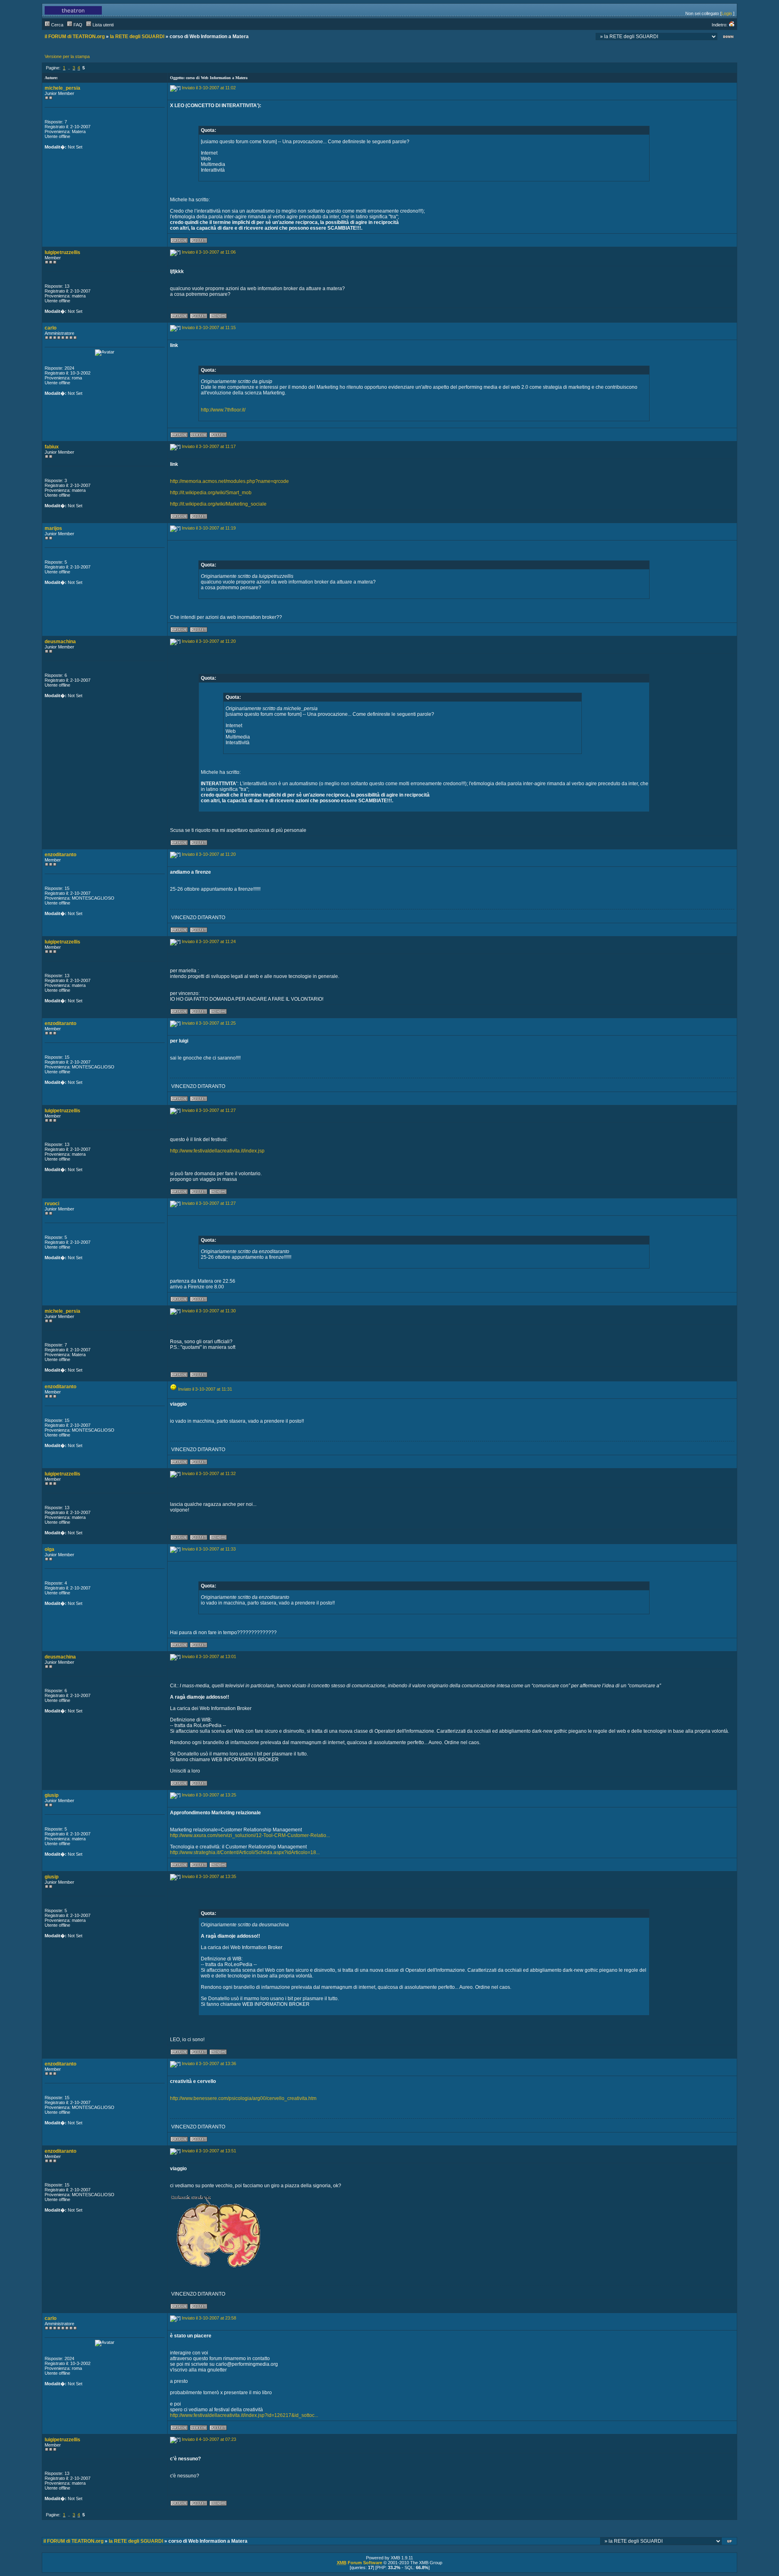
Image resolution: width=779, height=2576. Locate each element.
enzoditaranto (60, 855)
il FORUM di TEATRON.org (75, 37)
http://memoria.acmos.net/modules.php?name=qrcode (229, 481)
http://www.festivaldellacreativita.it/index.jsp (217, 1151)
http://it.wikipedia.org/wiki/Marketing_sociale (218, 504)
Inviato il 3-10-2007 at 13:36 (209, 2063)
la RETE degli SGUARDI (137, 37)
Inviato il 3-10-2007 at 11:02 (209, 88)
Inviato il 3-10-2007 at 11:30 (209, 1311)
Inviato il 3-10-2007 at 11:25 (209, 1023)
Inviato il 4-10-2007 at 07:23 (209, 2439)
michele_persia (62, 88)
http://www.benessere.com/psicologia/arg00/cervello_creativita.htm (243, 2098)
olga (49, 1549)
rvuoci (52, 1204)
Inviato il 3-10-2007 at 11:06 (209, 252)
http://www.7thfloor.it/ (223, 410)
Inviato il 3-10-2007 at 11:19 (209, 528)
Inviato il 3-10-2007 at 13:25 (209, 1795)
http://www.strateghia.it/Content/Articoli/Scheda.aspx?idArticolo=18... (245, 1852)
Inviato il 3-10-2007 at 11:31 (205, 1389)
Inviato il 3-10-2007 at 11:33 (209, 1549)
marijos (53, 528)
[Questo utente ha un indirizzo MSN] (218, 317)
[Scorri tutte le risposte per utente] (199, 242)
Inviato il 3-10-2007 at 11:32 (209, 1473)
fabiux (52, 447)
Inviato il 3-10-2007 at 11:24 (209, 941)
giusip (52, 1795)
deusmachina (60, 642)
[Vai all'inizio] (730, 2542)
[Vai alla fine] (728, 38)
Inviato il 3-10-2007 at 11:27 (209, 1110)
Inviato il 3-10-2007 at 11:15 (209, 327)
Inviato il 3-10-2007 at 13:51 (209, 2151)
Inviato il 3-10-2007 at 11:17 (209, 446)
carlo (51, 328)
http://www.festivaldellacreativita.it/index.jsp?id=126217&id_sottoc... (244, 2415)
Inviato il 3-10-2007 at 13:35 (209, 1876)
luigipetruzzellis (62, 252)
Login (727, 13)
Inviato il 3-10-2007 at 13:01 (209, 1656)
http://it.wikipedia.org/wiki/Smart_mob (211, 493)
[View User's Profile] (179, 242)
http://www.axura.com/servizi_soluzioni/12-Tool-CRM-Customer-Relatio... (250, 1835)
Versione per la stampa (67, 56)
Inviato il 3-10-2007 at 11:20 (209, 641)
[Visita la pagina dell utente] (199, 436)
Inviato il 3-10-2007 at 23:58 (209, 2318)
